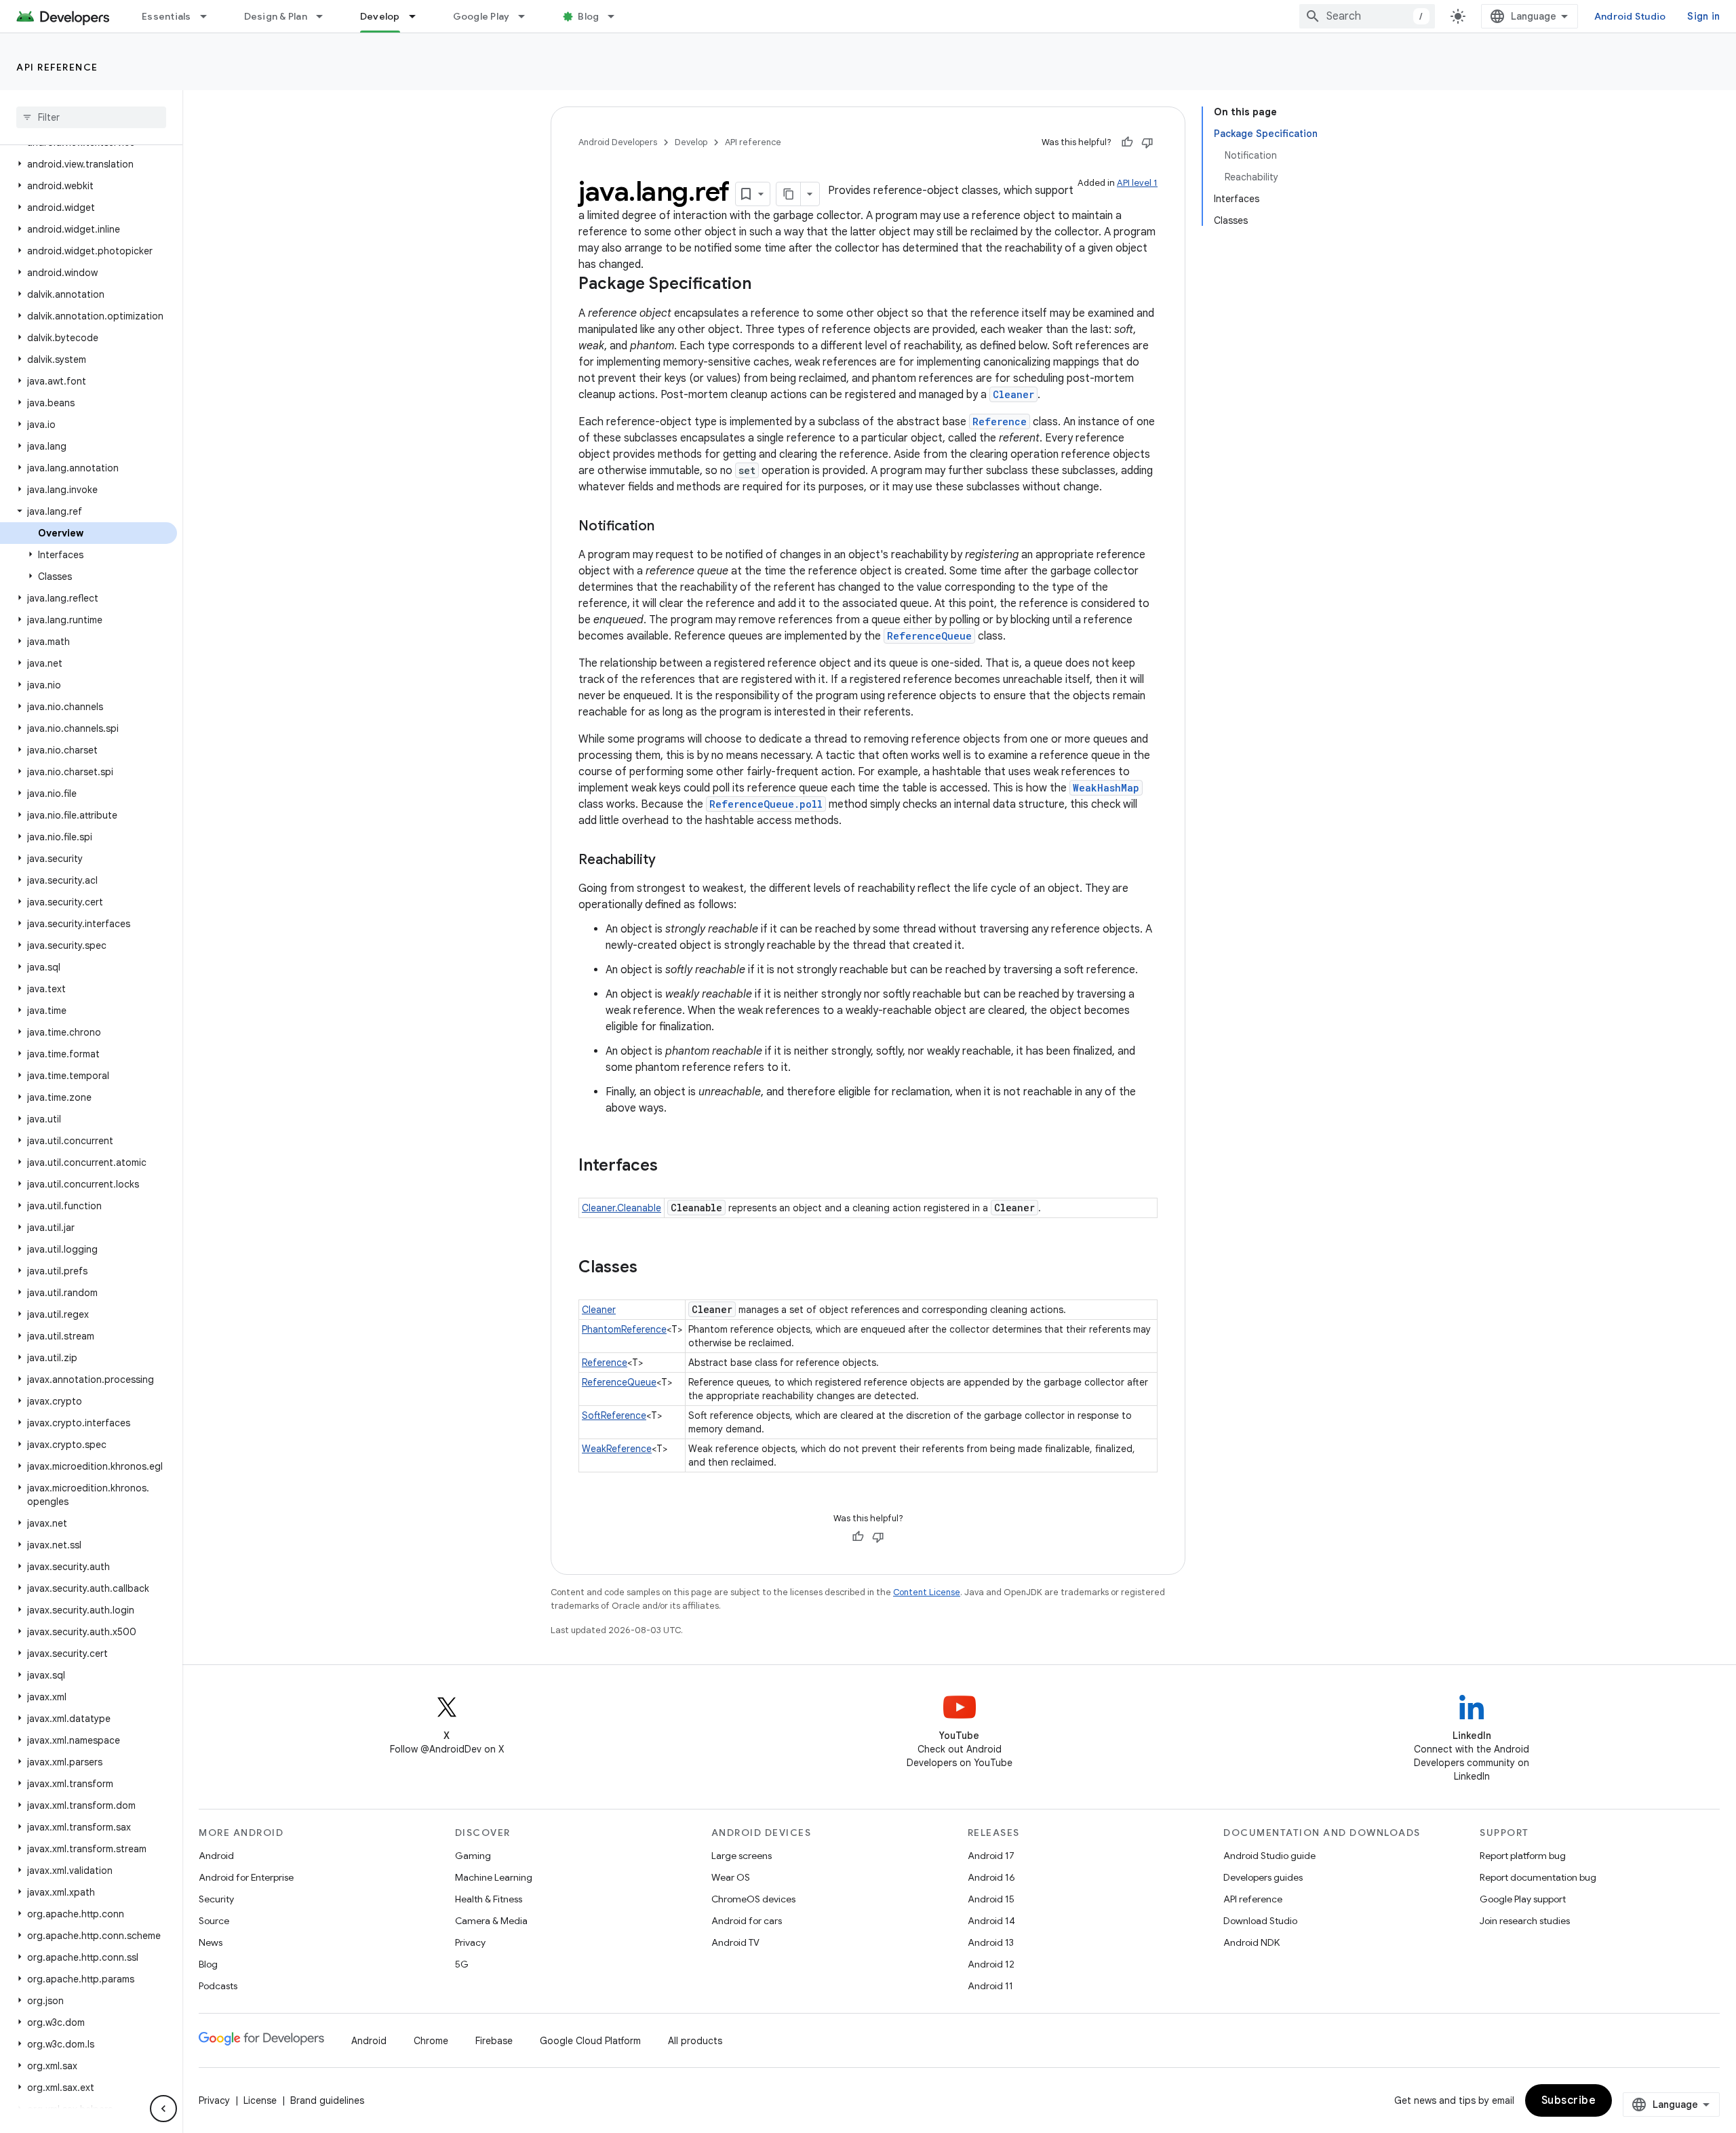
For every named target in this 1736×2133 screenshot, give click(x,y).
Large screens (742, 1856)
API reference (57, 67)
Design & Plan (276, 16)
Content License (927, 1592)
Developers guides (1263, 1877)
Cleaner (1013, 394)
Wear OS (731, 1877)
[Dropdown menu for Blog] (617, 16)
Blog (588, 16)
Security (216, 1899)
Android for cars (747, 1921)
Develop (380, 16)
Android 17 (991, 1856)
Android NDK (1251, 1942)
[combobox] (1367, 16)
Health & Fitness (489, 1899)
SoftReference (614, 1415)
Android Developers (618, 142)
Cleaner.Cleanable (622, 1208)
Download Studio (1260, 1921)
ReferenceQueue (929, 636)
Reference (1000, 422)
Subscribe (1569, 2100)
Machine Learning (494, 1877)
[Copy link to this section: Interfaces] (671, 1167)
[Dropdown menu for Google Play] (528, 16)
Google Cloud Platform (590, 2041)
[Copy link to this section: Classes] (651, 1268)
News (211, 1942)
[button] (88, 164)
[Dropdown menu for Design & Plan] (325, 16)
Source (214, 1921)
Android (216, 1856)
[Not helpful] (1147, 142)
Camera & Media (491, 1921)
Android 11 (990, 1986)
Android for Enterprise (246, 1877)
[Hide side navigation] (163, 2109)
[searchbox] (91, 117)
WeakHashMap (1106, 788)
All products (695, 2041)
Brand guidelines (327, 2100)
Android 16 (991, 1877)
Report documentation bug (1538, 1877)
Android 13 (991, 1942)
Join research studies (1525, 1921)
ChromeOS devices (753, 1899)
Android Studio (1630, 16)
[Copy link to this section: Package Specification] (765, 285)
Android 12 (991, 1964)
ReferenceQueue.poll (766, 804)
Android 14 (991, 1921)
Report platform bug (1523, 1856)
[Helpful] (1127, 142)
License (260, 2100)
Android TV (735, 1942)
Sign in (1703, 16)
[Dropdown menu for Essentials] (210, 16)
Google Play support (1523, 1899)
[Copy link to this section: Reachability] (669, 861)
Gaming (473, 1856)
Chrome (431, 2041)
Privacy (470, 1942)
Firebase (494, 2041)
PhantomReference (624, 1329)
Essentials (166, 16)
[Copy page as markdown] (789, 194)
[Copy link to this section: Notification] (668, 527)
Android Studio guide (1269, 1856)
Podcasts (218, 1986)
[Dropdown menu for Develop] (418, 16)
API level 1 (1137, 183)
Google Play (481, 16)
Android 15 (991, 1899)
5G (462, 1964)
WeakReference (617, 1449)
